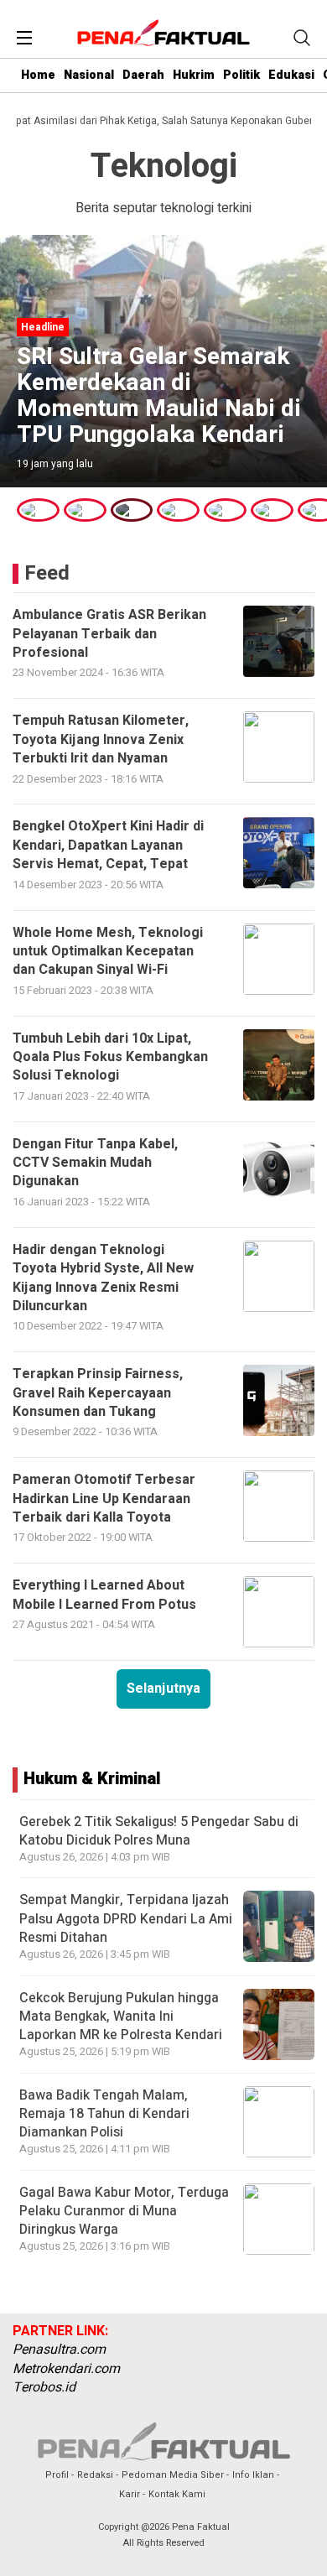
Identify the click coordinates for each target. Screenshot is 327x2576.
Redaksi (95, 2475)
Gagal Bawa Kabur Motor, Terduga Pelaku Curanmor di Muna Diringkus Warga (124, 2212)
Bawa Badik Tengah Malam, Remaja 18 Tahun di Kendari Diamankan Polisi (104, 2114)
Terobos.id (44, 2387)
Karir (130, 2494)
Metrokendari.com (66, 2369)
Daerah (143, 75)
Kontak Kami (177, 2494)
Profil (57, 2475)
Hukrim (194, 75)
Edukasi (291, 75)
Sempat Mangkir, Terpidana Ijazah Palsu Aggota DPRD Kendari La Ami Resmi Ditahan (126, 1919)
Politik (241, 75)
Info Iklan (253, 2475)
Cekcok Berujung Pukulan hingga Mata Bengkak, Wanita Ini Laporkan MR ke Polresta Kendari (121, 2017)
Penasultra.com (59, 2350)
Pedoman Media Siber (173, 2475)
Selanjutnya (163, 1689)
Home (38, 75)
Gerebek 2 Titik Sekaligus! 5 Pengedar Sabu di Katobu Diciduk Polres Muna (159, 1831)
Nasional (89, 75)
